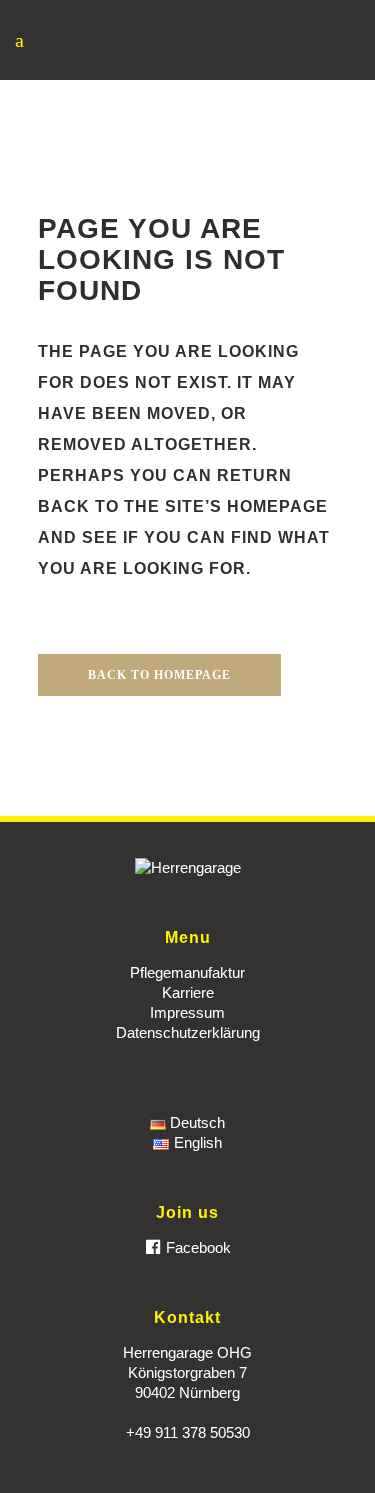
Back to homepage (159, 675)
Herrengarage (151, 93)
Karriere (188, 992)
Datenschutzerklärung (188, 1032)
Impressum (187, 1012)
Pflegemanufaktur (187, 972)
